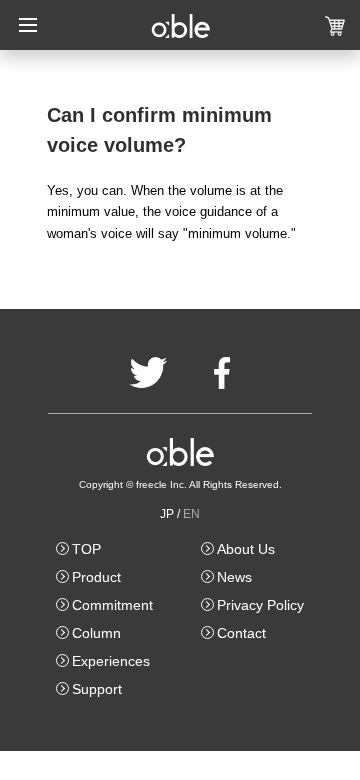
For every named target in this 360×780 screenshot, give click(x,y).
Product (96, 577)
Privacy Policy (260, 605)
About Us (246, 549)
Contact (241, 633)
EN (191, 514)
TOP (86, 549)
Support (97, 689)
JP (167, 514)
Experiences (111, 661)
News (234, 577)
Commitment (112, 605)
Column (96, 633)
